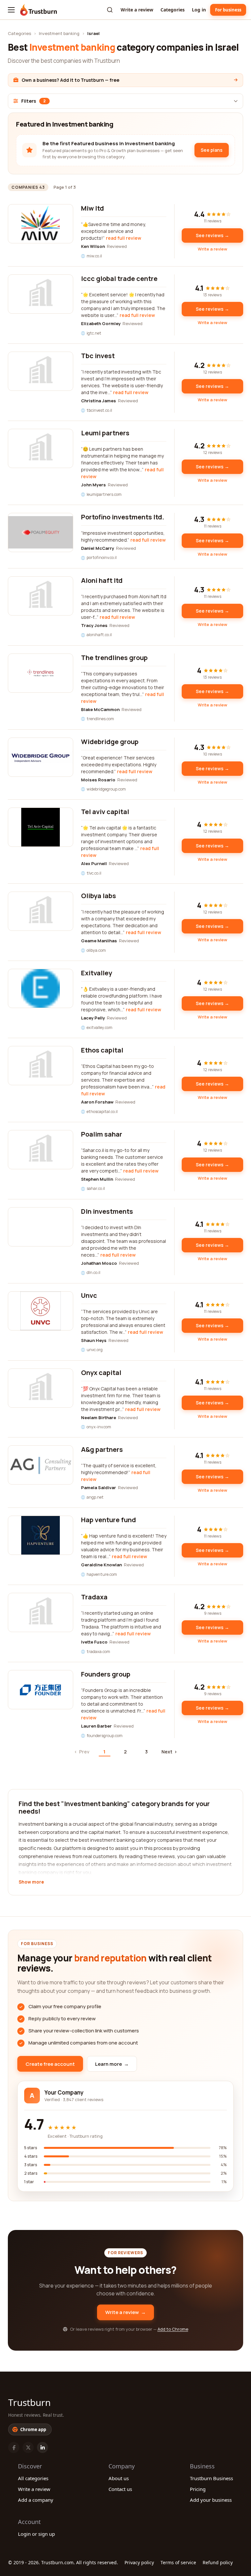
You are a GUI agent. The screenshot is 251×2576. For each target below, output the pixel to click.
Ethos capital (102, 1050)
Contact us (120, 2489)
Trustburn (29, 2402)
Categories (173, 10)
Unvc (89, 1295)
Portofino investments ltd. (123, 517)
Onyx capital (101, 1373)
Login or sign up (36, 2534)
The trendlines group (114, 658)
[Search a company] (110, 10)
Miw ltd (92, 208)
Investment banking (59, 33)
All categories (33, 2478)
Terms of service (178, 2562)
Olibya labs (99, 896)
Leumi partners (105, 433)
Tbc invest (98, 356)
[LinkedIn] (42, 2447)
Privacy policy (139, 2562)
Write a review (137, 10)
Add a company (36, 2500)
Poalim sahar (102, 1134)
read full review (124, 238)
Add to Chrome (173, 2329)
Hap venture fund (109, 1520)
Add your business (211, 2500)
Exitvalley (97, 973)
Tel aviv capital (105, 812)
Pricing (198, 2489)
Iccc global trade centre (119, 278)
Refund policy (218, 2562)
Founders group (106, 1674)
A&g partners (102, 1449)
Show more (31, 1882)
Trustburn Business (211, 2478)
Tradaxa (94, 1597)
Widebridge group (110, 742)
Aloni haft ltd (102, 580)
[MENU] (11, 10)
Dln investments (107, 1211)
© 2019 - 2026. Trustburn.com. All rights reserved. (63, 2562)
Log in (199, 10)
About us (119, 2478)
